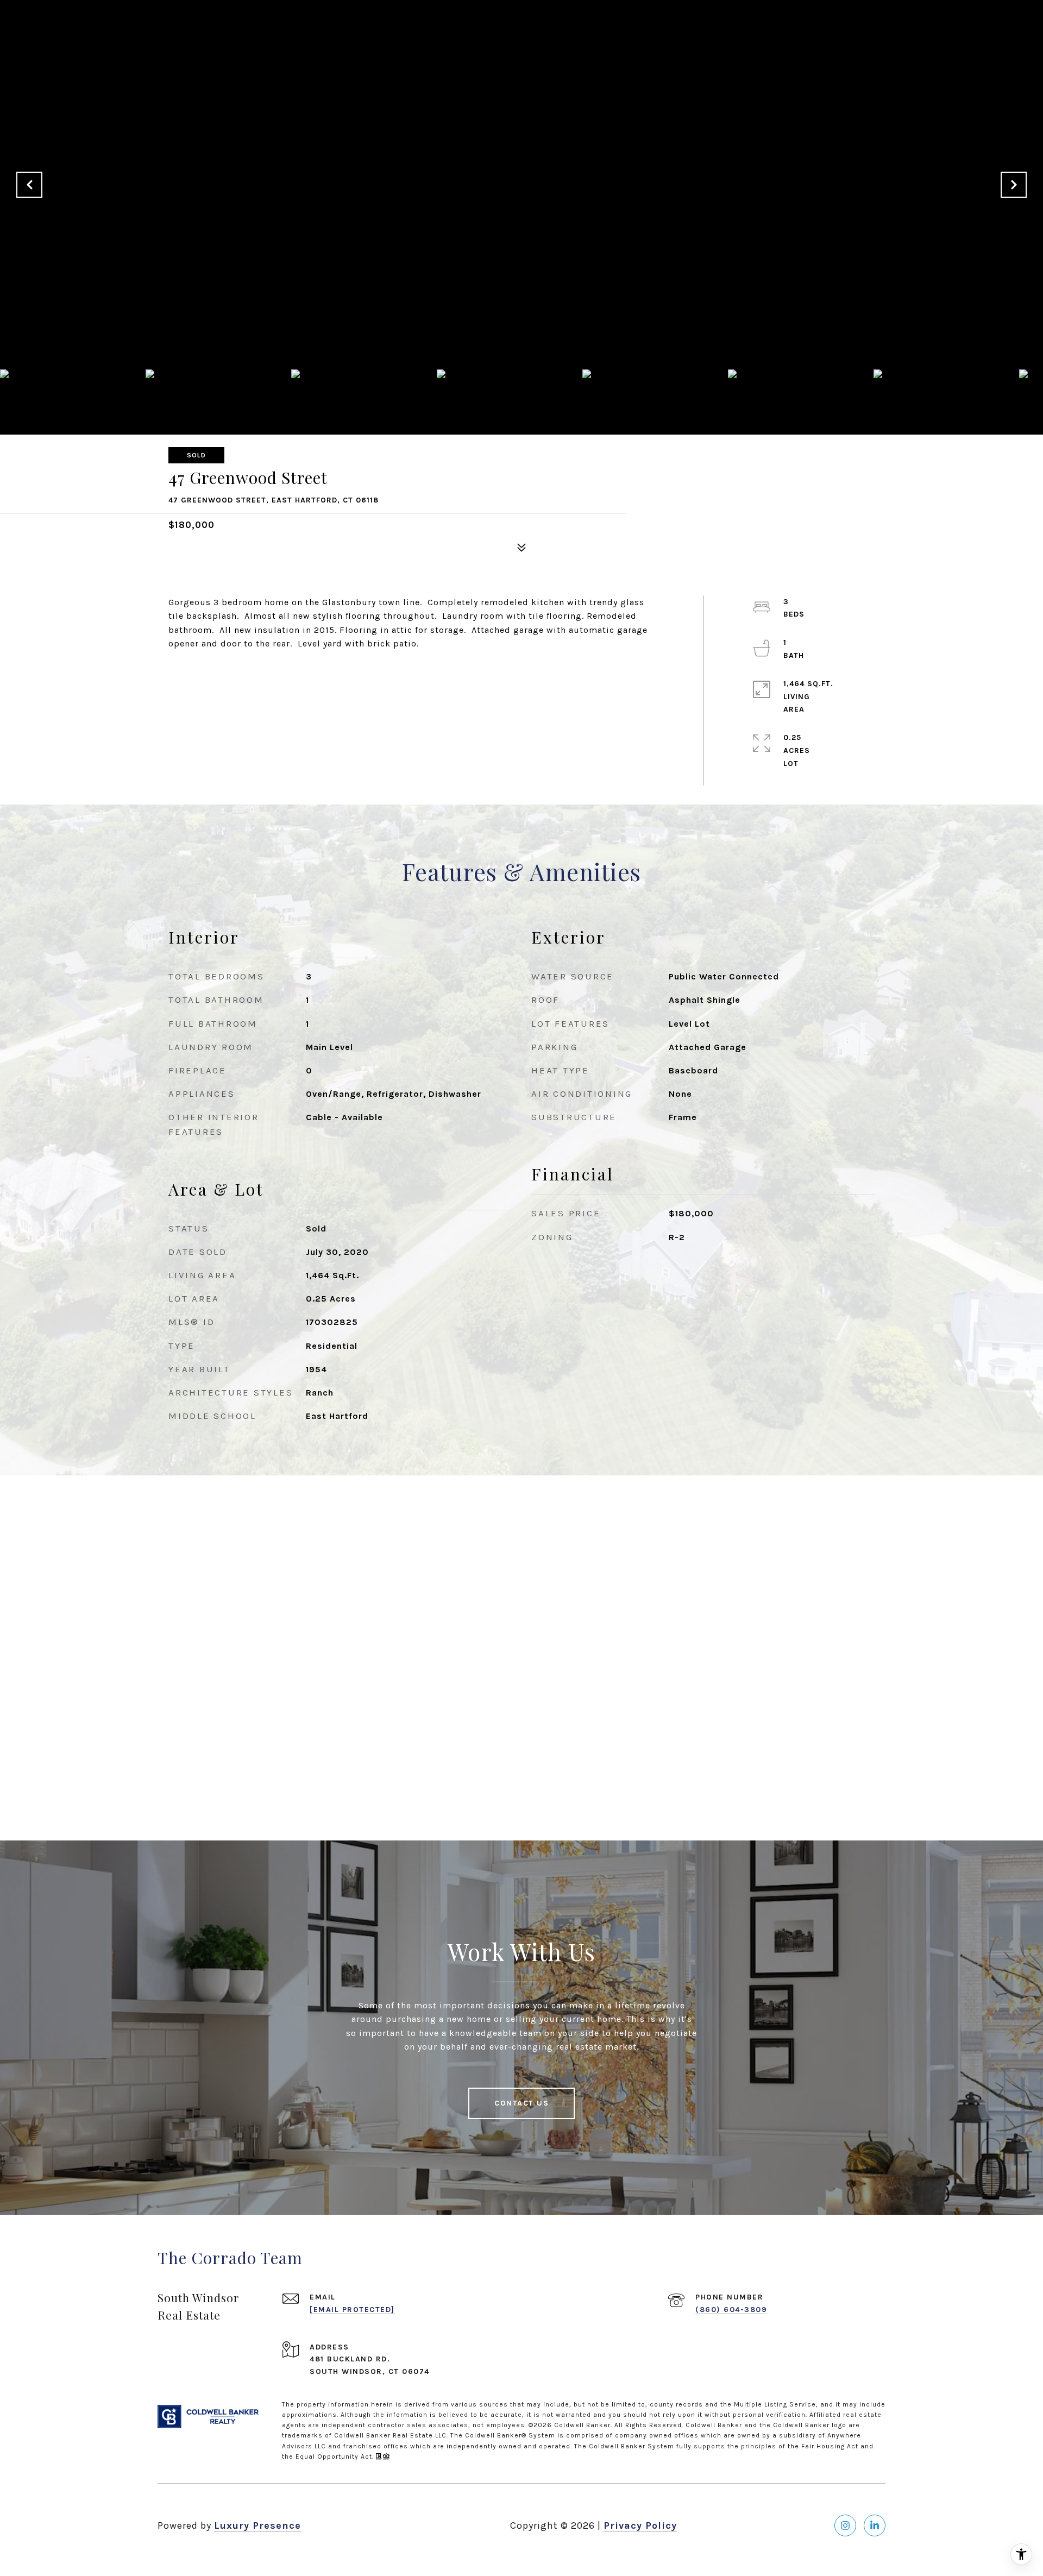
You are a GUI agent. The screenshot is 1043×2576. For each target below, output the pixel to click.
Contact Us (521, 2103)
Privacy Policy (640, 2525)
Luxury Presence (257, 2525)
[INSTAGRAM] (845, 2525)
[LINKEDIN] (875, 2525)
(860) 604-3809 (731, 2310)
